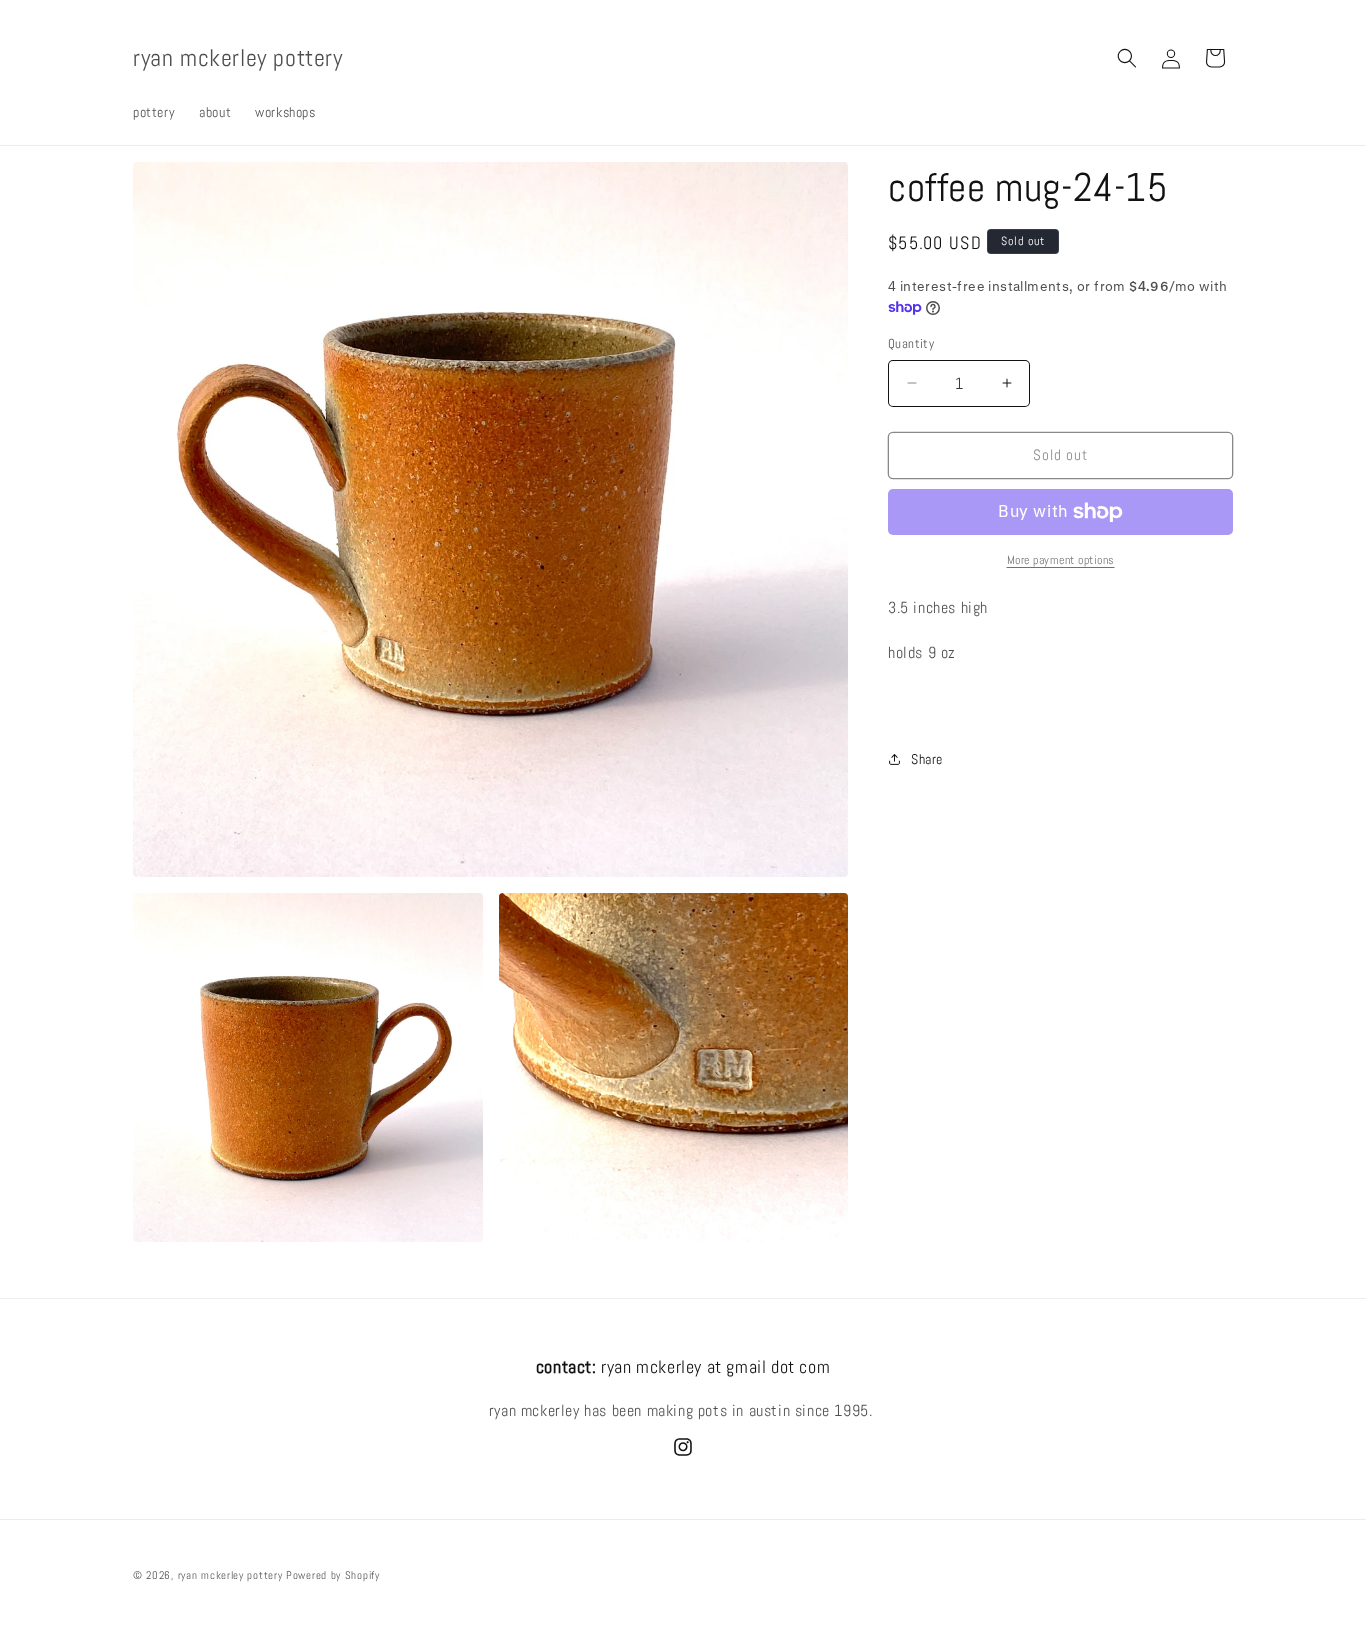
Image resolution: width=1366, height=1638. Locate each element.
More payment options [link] (1061, 560)
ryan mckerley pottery (230, 1575)
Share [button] (927, 759)
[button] (1127, 58)
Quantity (911, 343)
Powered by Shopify (333, 1575)
